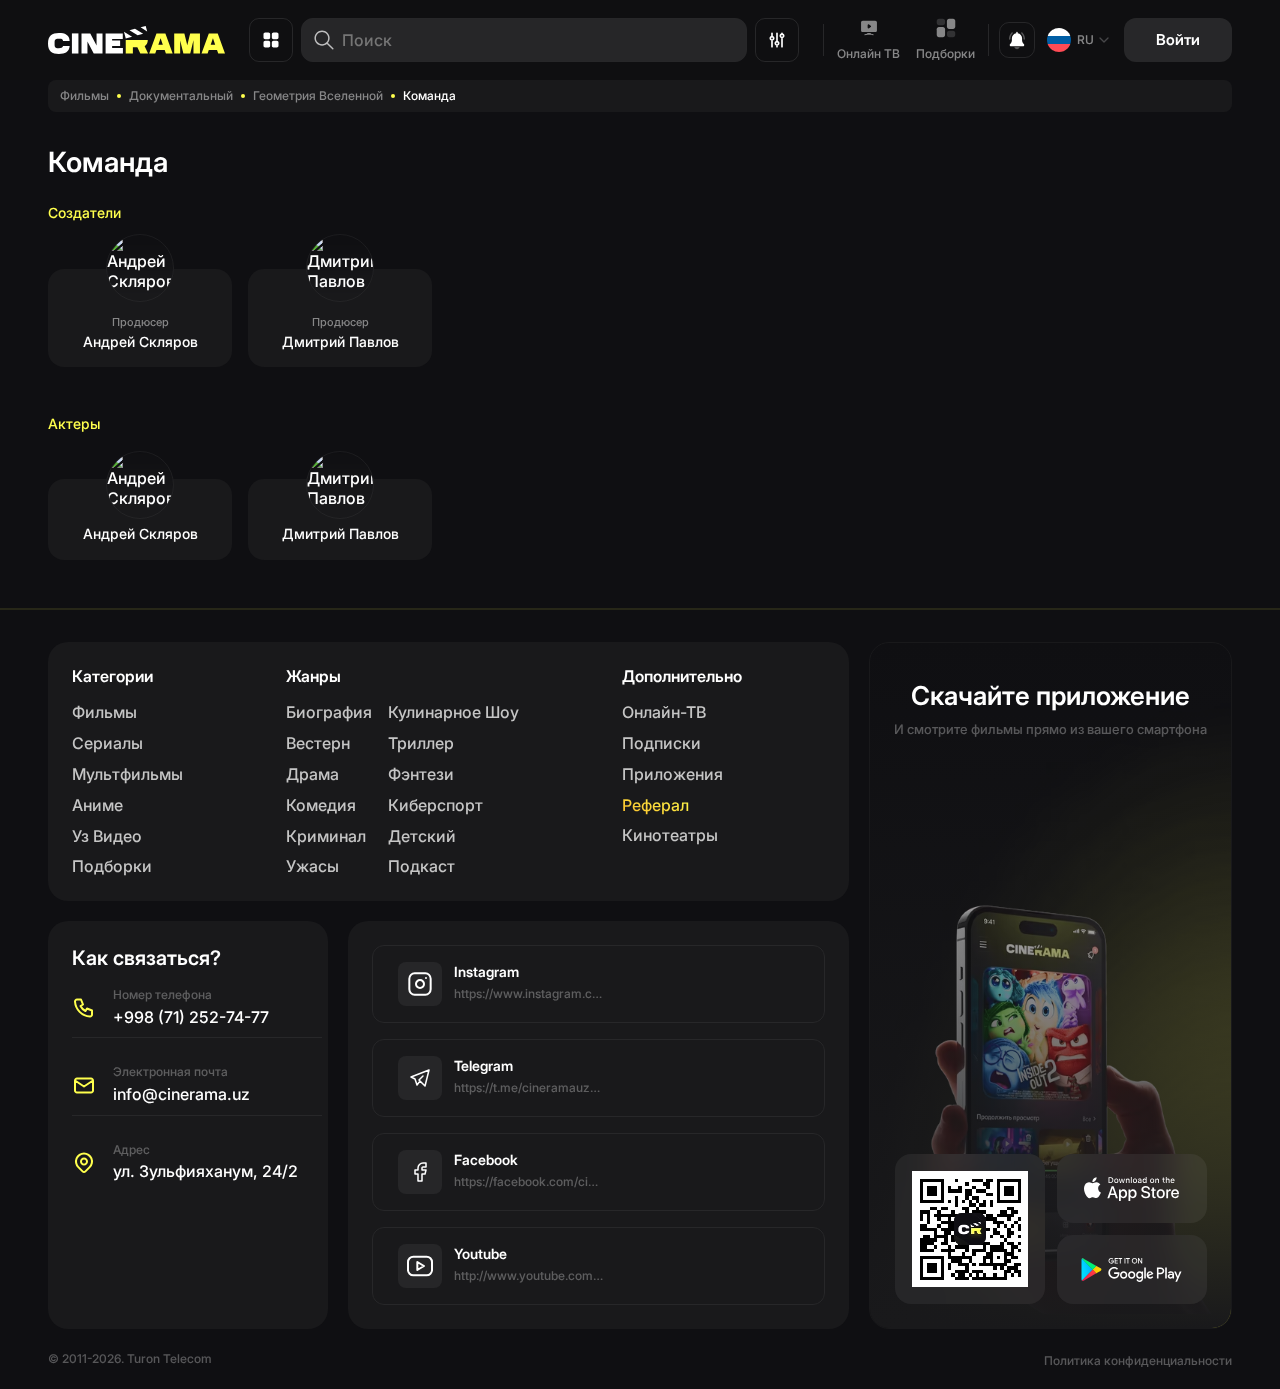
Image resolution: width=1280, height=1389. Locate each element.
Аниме (97, 805)
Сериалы (107, 743)
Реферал (655, 805)
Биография (329, 712)
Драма (312, 774)
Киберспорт (435, 805)
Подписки (661, 743)
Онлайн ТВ (868, 53)
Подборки (945, 53)
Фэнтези (421, 774)
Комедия (321, 805)
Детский (422, 836)
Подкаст (421, 866)
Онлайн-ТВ (664, 712)
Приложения (672, 774)
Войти (1178, 39)
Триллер (421, 743)
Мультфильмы (127, 774)
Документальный (181, 95)
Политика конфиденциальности (1138, 1360)
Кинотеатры (670, 835)
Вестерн (318, 743)
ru (1085, 39)
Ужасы (312, 866)
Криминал (326, 836)
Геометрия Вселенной (318, 95)
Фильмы (84, 95)
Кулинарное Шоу (453, 712)
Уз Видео (107, 836)
